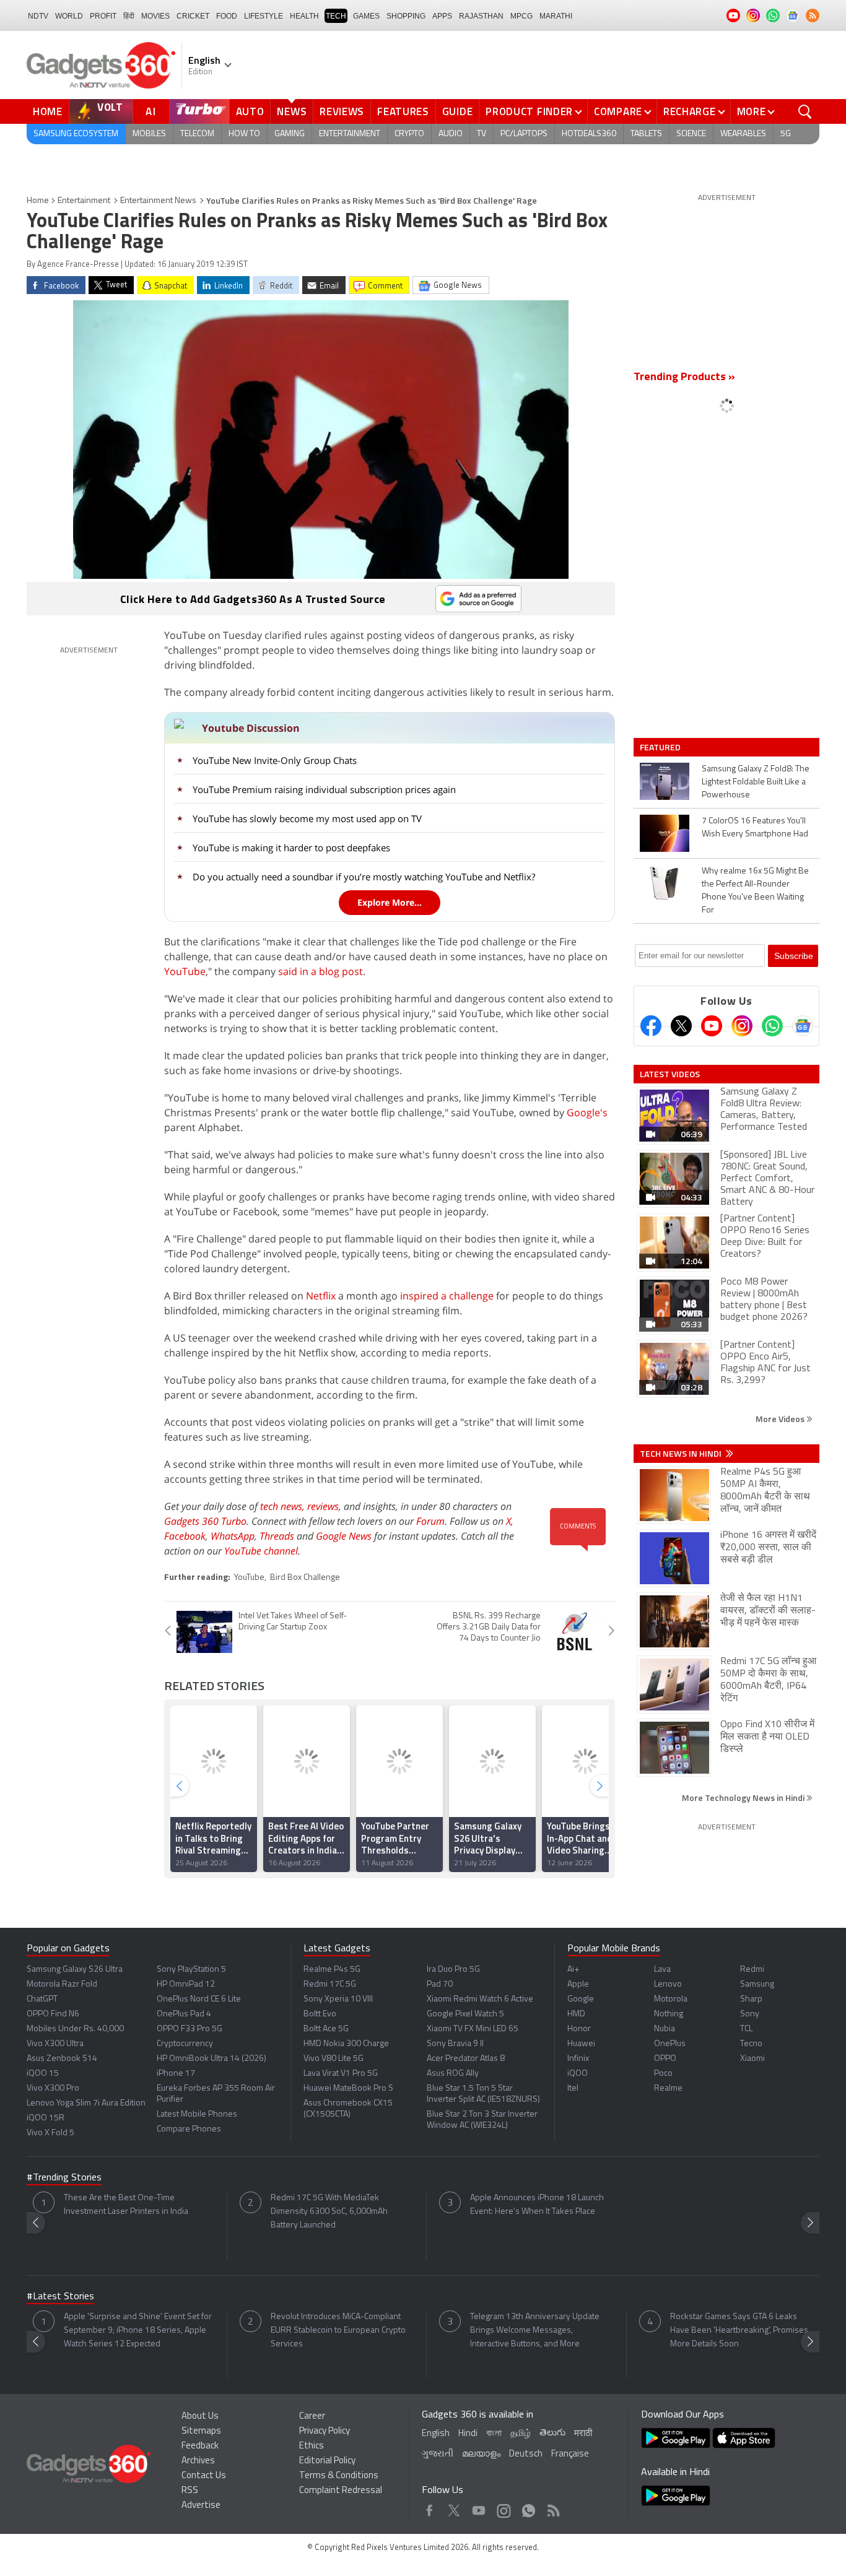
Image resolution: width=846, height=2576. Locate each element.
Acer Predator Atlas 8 (466, 2059)
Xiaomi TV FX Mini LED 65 (473, 2029)
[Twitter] (681, 1026)
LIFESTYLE (264, 16)
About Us (200, 2417)
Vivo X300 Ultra (55, 2044)
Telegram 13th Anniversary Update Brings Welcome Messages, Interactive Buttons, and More (535, 2331)
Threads (277, 1536)
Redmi (752, 1970)
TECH (336, 16)
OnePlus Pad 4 (184, 2014)
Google (581, 1999)
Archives (198, 2461)
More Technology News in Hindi (744, 1798)
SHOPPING (406, 16)
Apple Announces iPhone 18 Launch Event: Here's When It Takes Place (537, 2205)
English (436, 2434)
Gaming (290, 134)
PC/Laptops (524, 134)
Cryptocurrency (185, 2044)
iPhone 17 (176, 2074)
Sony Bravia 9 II (455, 2044)
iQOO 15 (43, 2074)
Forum (430, 1521)
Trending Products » (684, 378)
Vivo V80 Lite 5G (334, 2059)
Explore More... (390, 902)
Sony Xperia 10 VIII (338, 1999)
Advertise (201, 2506)
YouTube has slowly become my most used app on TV (307, 818)
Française (570, 2454)
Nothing (669, 2014)
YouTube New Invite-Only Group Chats (275, 760)
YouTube (185, 971)
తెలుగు (552, 2433)
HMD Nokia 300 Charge (346, 2044)
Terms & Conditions (339, 2476)
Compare (618, 111)
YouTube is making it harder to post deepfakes (291, 848)
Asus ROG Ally (453, 2074)
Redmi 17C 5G (330, 1984)
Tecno (751, 2044)
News (292, 111)
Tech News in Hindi (682, 1454)
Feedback (200, 2446)
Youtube (479, 2508)
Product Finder (529, 111)
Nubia (665, 2029)
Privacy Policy (325, 2431)
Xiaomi (752, 2059)
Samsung (757, 1984)
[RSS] (813, 15)
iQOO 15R (46, 2118)
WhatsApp (233, 1536)
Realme (668, 2088)
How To (244, 134)
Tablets (646, 134)
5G (786, 134)
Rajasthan (481, 16)
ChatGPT (42, 1999)
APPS (442, 16)
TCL (746, 2029)
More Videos (781, 1419)
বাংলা (494, 2434)
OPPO (665, 2059)
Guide (458, 111)
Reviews (342, 111)
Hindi (468, 2434)
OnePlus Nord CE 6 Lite (199, 1999)
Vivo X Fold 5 (50, 2133)
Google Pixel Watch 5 (465, 2014)
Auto (250, 111)
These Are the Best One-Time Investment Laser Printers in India (126, 2205)
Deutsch (526, 2454)
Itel (573, 2088)
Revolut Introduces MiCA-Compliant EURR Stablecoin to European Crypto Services (338, 2331)
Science (691, 134)
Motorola (671, 1999)
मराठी (583, 2434)
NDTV (38, 16)
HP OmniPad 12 (186, 1984)
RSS (190, 2491)
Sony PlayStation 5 (191, 1970)
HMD (576, 2014)
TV (482, 134)
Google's (587, 1112)
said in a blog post (321, 971)
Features (403, 111)
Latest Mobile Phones (197, 2114)
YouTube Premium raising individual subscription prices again (324, 789)
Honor (579, 2029)
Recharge (690, 111)
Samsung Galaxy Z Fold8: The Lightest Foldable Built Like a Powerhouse (756, 782)
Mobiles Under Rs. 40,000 (75, 2029)
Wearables (743, 134)
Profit (103, 16)
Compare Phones (189, 2129)
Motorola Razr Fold (62, 1984)
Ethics (312, 2446)
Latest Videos (670, 1074)
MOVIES (155, 16)
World (69, 16)
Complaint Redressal (341, 2491)
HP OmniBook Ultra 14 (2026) (211, 2059)
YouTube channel (261, 1551)
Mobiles (149, 134)
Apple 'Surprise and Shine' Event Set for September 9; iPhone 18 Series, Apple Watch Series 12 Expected (138, 2331)
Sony (750, 2014)
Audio (451, 134)
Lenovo (668, 1984)
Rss (552, 2508)
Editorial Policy (327, 2461)
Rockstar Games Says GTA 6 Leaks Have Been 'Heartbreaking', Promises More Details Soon (739, 2331)
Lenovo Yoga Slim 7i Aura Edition (86, 2103)
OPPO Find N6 (53, 2014)
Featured (661, 747)
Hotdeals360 (589, 134)
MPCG (521, 16)
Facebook (185, 1536)
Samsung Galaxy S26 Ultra (75, 1970)
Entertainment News (158, 201)
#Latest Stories (60, 2297)
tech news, (284, 1506)
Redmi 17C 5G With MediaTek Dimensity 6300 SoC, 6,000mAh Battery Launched (329, 2212)
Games (366, 16)
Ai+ (573, 1970)
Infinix (578, 2059)
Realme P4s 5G (332, 1970)
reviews (323, 1506)
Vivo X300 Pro (53, 2088)
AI (151, 111)
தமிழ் (521, 2434)
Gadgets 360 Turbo (205, 1521)
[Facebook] (651, 1026)
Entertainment (350, 134)
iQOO (578, 2074)
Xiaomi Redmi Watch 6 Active (480, 1999)
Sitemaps (201, 2431)
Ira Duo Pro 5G (453, 1970)
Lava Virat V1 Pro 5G (341, 2074)
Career (312, 2417)
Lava (662, 1970)
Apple (578, 1984)
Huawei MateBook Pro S (348, 2088)
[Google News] (803, 1026)
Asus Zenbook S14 (62, 2059)
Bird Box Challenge (305, 1578)
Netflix (321, 1296)
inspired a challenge (447, 1296)
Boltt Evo (320, 2014)
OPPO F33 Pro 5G (190, 2029)
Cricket (193, 16)
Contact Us (204, 2476)
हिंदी (129, 16)
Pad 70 (440, 1984)
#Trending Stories (64, 2178)
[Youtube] (712, 1026)
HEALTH (304, 16)
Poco (663, 2074)
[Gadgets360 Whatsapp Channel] (772, 1026)
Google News (344, 1536)
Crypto (409, 134)
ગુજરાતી (438, 2454)
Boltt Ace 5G (326, 2029)
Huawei (581, 2044)
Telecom (197, 134)
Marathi (556, 16)
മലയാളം (481, 2454)
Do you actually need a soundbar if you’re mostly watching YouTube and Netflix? (364, 877)
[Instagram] (742, 1026)
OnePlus (670, 2044)
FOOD (227, 16)
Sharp (751, 1999)
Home (48, 111)
